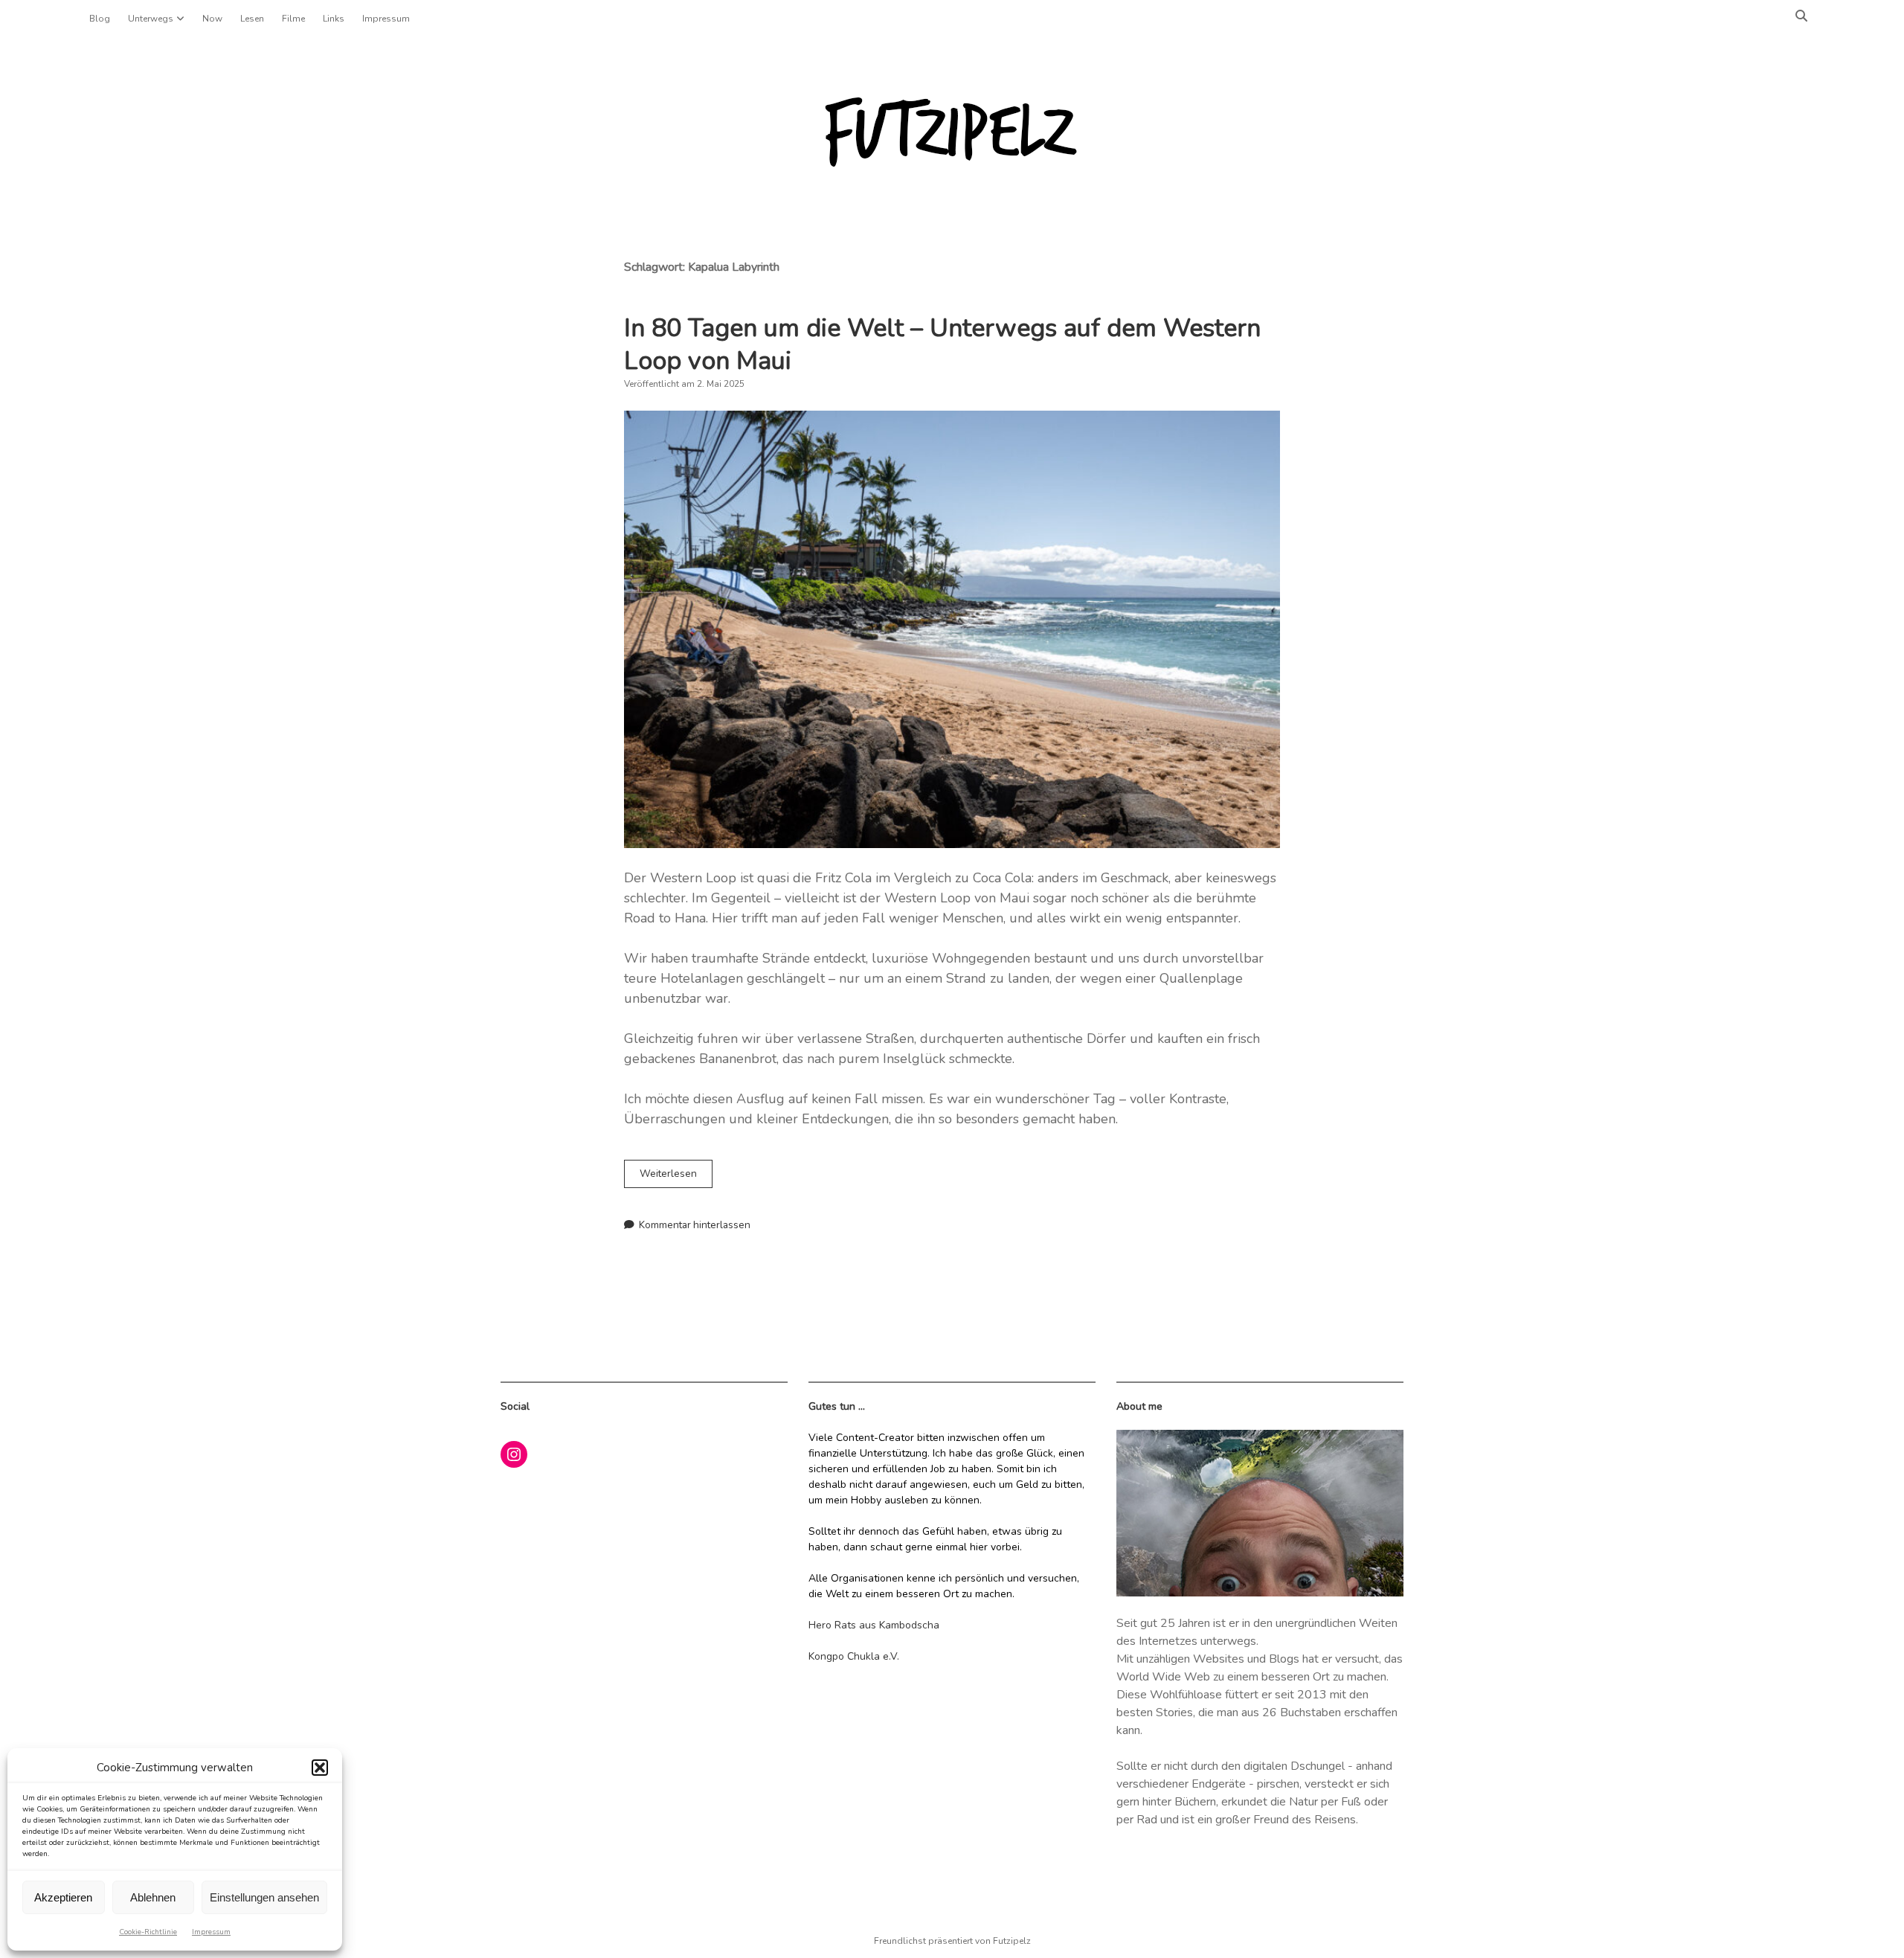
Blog (100, 19)
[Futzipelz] (952, 164)
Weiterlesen (676, 1177)
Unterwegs (151, 19)
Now (212, 19)
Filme (293, 19)
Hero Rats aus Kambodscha (874, 1625)
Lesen (252, 19)
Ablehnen (153, 1897)
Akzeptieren (63, 1897)
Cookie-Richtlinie (148, 1932)
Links (334, 19)
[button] (320, 1768)
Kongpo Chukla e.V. (854, 1656)
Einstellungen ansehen (264, 1897)
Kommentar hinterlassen (695, 1225)
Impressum (211, 1932)
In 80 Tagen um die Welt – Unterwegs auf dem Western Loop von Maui (942, 344)
